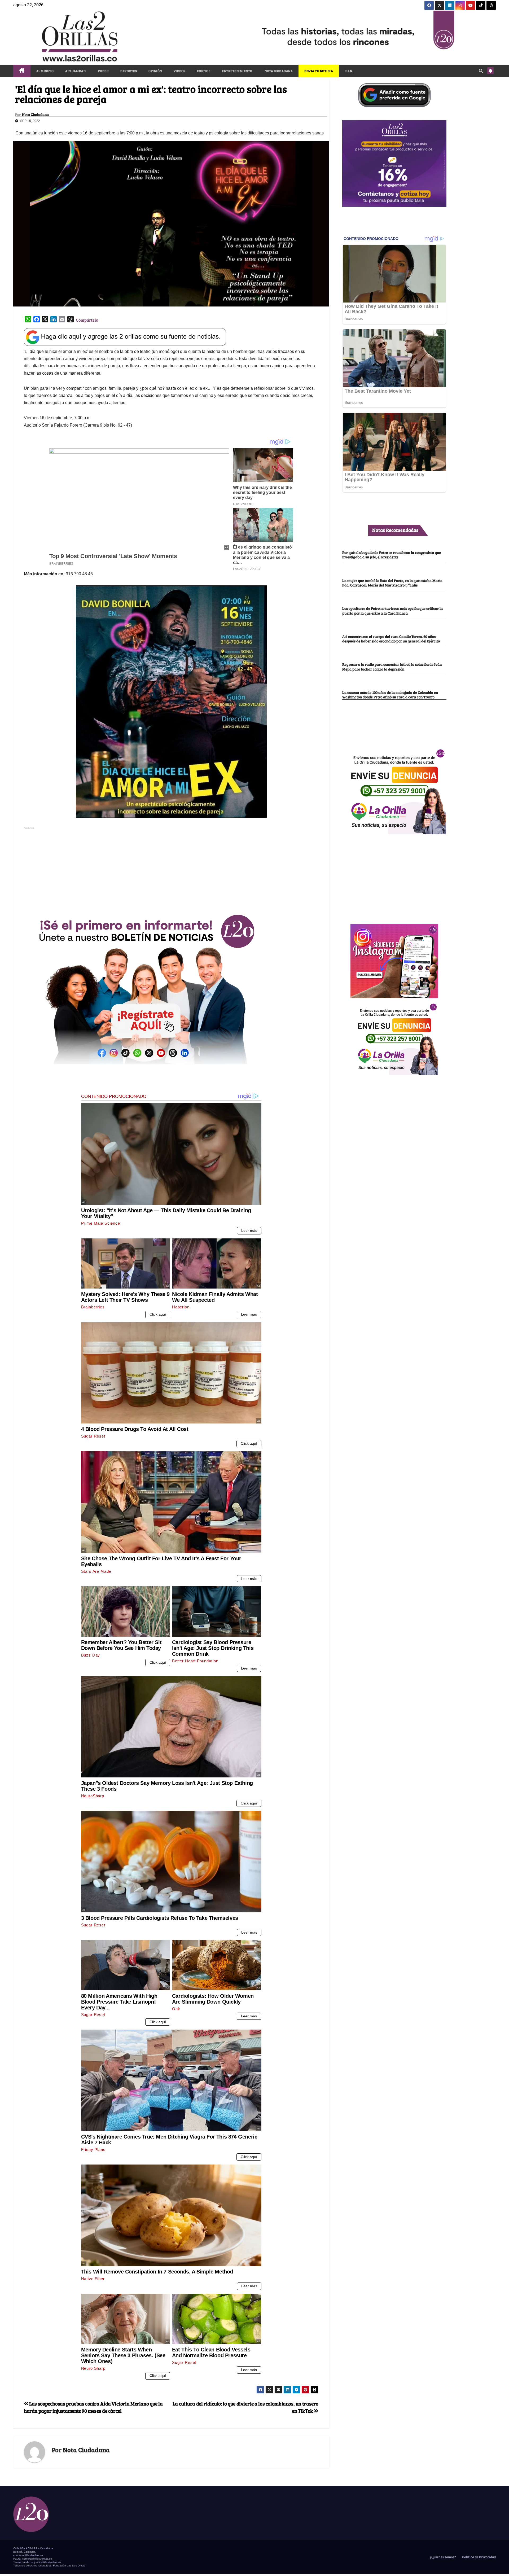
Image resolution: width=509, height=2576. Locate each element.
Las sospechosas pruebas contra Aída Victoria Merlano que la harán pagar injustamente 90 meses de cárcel (93, 2407)
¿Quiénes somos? (442, 2557)
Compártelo (87, 320)
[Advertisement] (171, 868)
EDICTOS (204, 71)
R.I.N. (349, 71)
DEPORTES (129, 71)
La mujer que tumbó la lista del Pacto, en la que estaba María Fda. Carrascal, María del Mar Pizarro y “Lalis (392, 583)
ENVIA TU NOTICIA (319, 71)
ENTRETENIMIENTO (237, 71)
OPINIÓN (155, 71)
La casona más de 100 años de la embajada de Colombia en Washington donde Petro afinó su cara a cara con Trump (390, 695)
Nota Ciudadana (35, 115)
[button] (481, 71)
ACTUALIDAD (75, 71)
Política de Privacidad (479, 2557)
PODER (103, 71)
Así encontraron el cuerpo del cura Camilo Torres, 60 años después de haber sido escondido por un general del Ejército (391, 639)
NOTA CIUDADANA (278, 71)
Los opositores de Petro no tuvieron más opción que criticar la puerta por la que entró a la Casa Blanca (392, 610)
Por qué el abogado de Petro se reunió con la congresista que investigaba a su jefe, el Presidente (392, 555)
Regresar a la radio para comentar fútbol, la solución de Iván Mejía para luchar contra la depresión (392, 667)
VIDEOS (179, 71)
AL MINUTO (45, 71)
